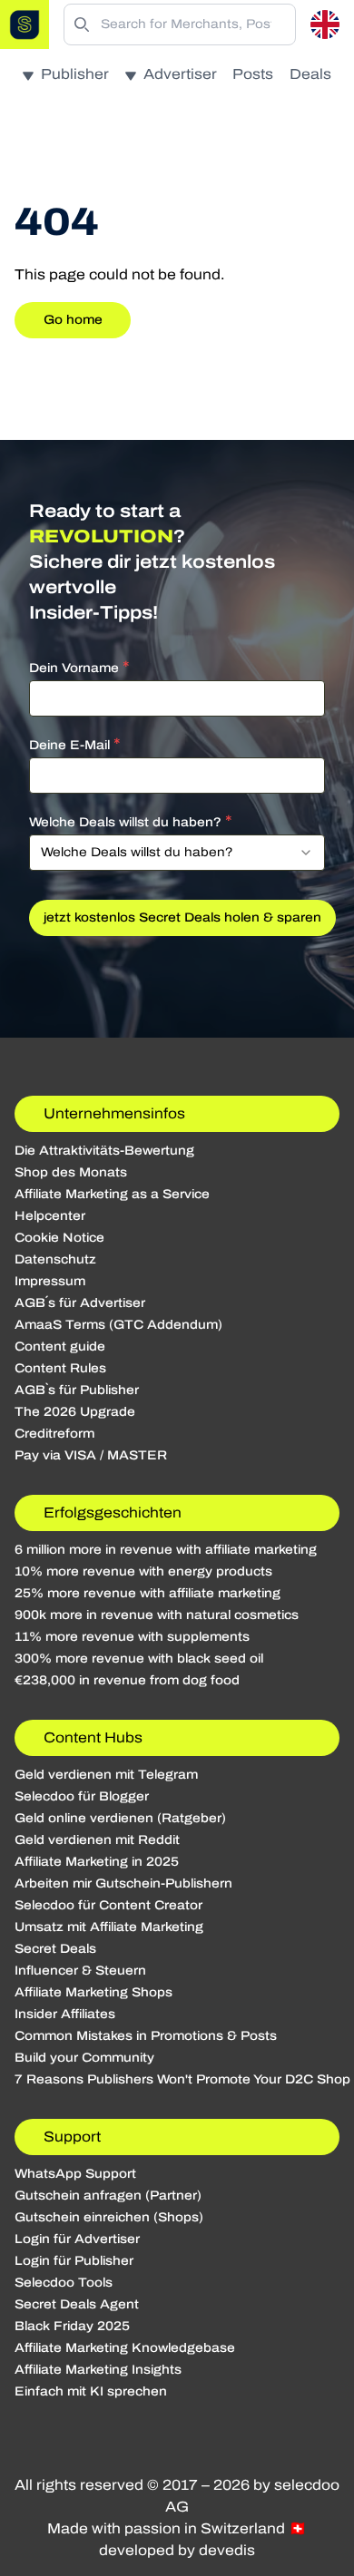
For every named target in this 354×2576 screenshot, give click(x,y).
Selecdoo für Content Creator (108, 1905)
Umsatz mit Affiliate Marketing (109, 1927)
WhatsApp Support (75, 2174)
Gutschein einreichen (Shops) (109, 2217)
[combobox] (177, 853)
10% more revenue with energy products (143, 1571)
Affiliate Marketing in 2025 (97, 1862)
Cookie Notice (59, 1238)
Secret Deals (55, 1949)
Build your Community (84, 2058)
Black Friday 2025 (72, 2326)
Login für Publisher (74, 2261)
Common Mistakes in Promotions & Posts (146, 2036)
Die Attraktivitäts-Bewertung (104, 1151)
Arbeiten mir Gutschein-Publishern (123, 1883)
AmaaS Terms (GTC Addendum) (118, 1325)
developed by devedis (177, 2550)
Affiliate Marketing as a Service (112, 1194)
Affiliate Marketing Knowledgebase (125, 2348)
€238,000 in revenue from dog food (127, 1680)
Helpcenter (50, 1216)
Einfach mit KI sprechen (91, 2391)
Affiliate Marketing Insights (98, 2370)
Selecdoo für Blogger (82, 1796)
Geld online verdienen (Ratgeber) (120, 1818)
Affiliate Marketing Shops (93, 1992)
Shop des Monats (71, 1172)
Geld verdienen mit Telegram (106, 1775)
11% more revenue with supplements (132, 1637)
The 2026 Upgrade (75, 1412)
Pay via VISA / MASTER (91, 1455)
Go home (73, 320)
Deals (310, 74)
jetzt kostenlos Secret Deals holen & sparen (182, 917)
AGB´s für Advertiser (80, 1303)
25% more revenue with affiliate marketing (147, 1593)
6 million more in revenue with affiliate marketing (166, 1550)
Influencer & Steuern (80, 1971)
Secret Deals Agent (77, 2304)
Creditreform (54, 1434)
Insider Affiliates (65, 2014)
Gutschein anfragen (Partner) (108, 2195)
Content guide (60, 1347)
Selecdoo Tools (64, 2283)
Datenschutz (55, 1259)
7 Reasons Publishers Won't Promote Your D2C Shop (182, 2079)
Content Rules (60, 1368)
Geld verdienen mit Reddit (97, 1840)
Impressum (50, 1281)
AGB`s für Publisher (77, 1390)
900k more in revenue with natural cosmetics (157, 1615)
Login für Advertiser (77, 2239)
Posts (253, 74)
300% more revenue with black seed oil (139, 1659)
